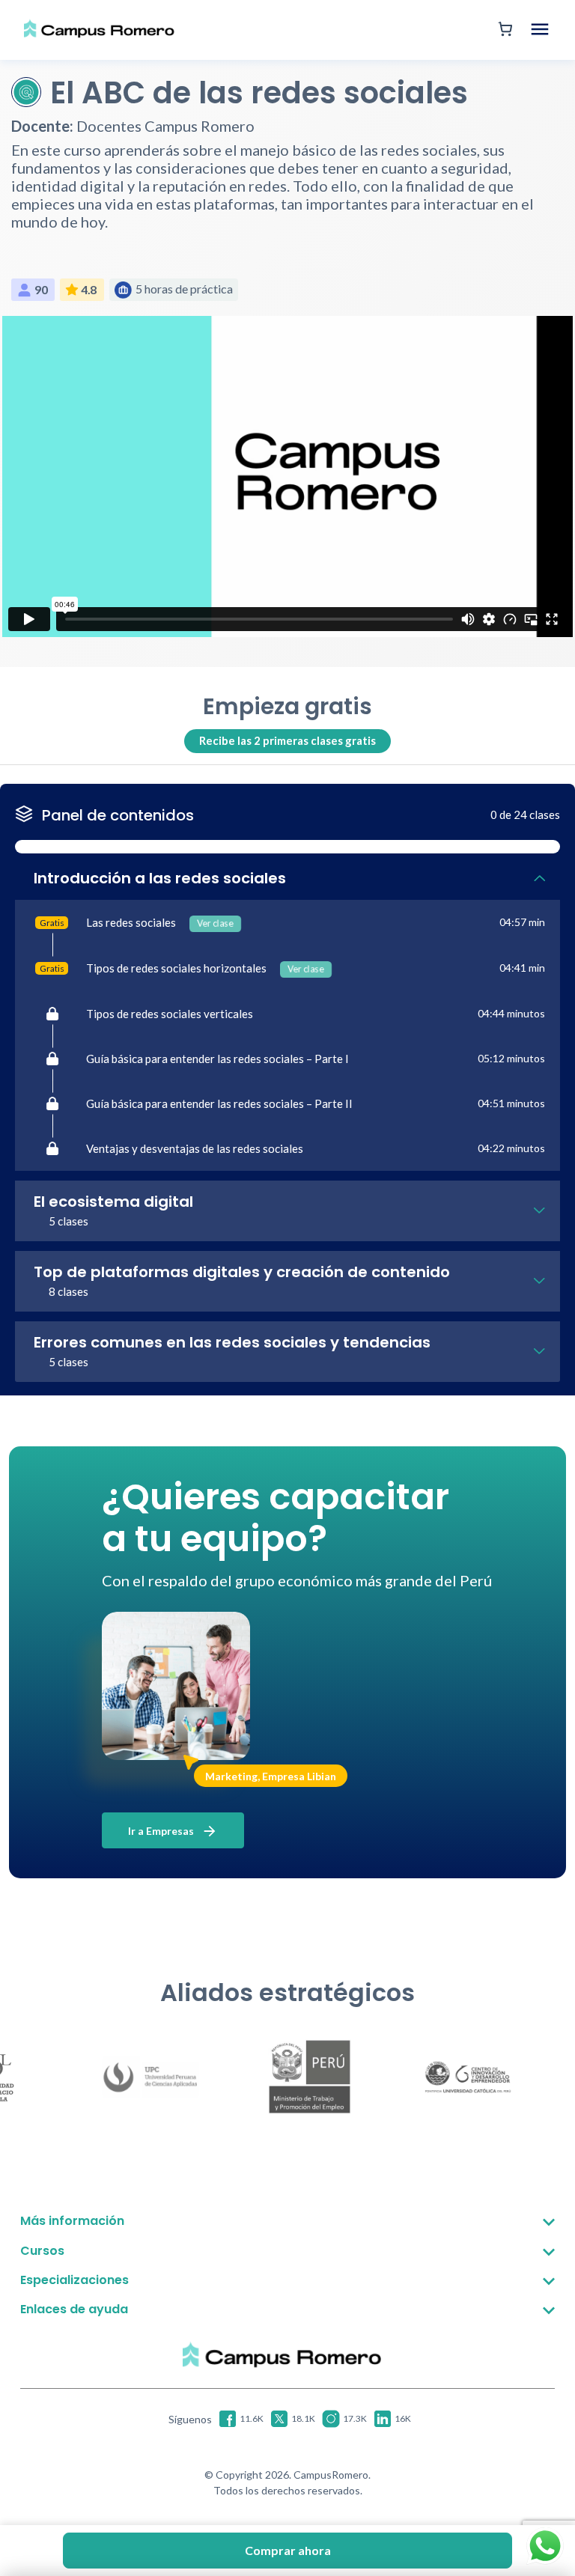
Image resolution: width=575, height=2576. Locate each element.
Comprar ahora (288, 2550)
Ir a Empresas (162, 1831)
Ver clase (215, 924)
